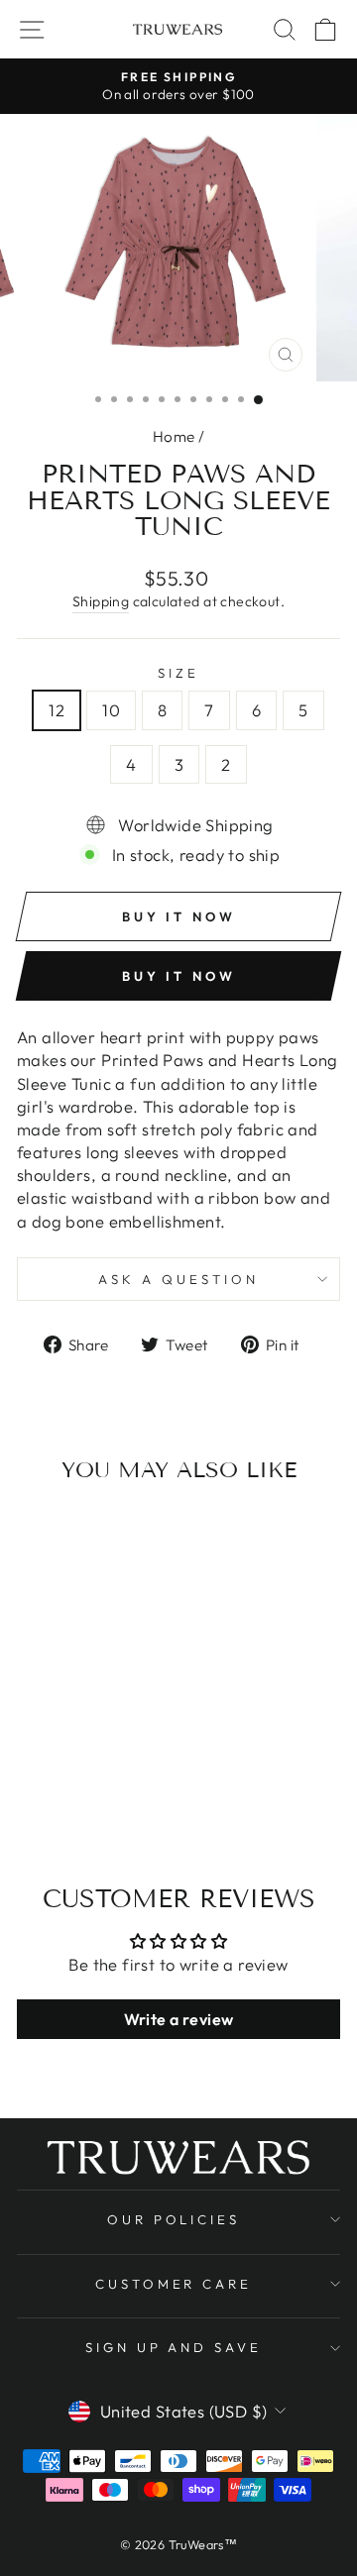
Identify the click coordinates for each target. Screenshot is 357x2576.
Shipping (101, 601)
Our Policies (174, 2219)
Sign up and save (174, 2347)
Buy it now (179, 976)
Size (178, 673)
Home (174, 436)
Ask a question (178, 1279)
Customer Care (174, 2284)
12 (57, 710)
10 (111, 710)
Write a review (179, 2019)
